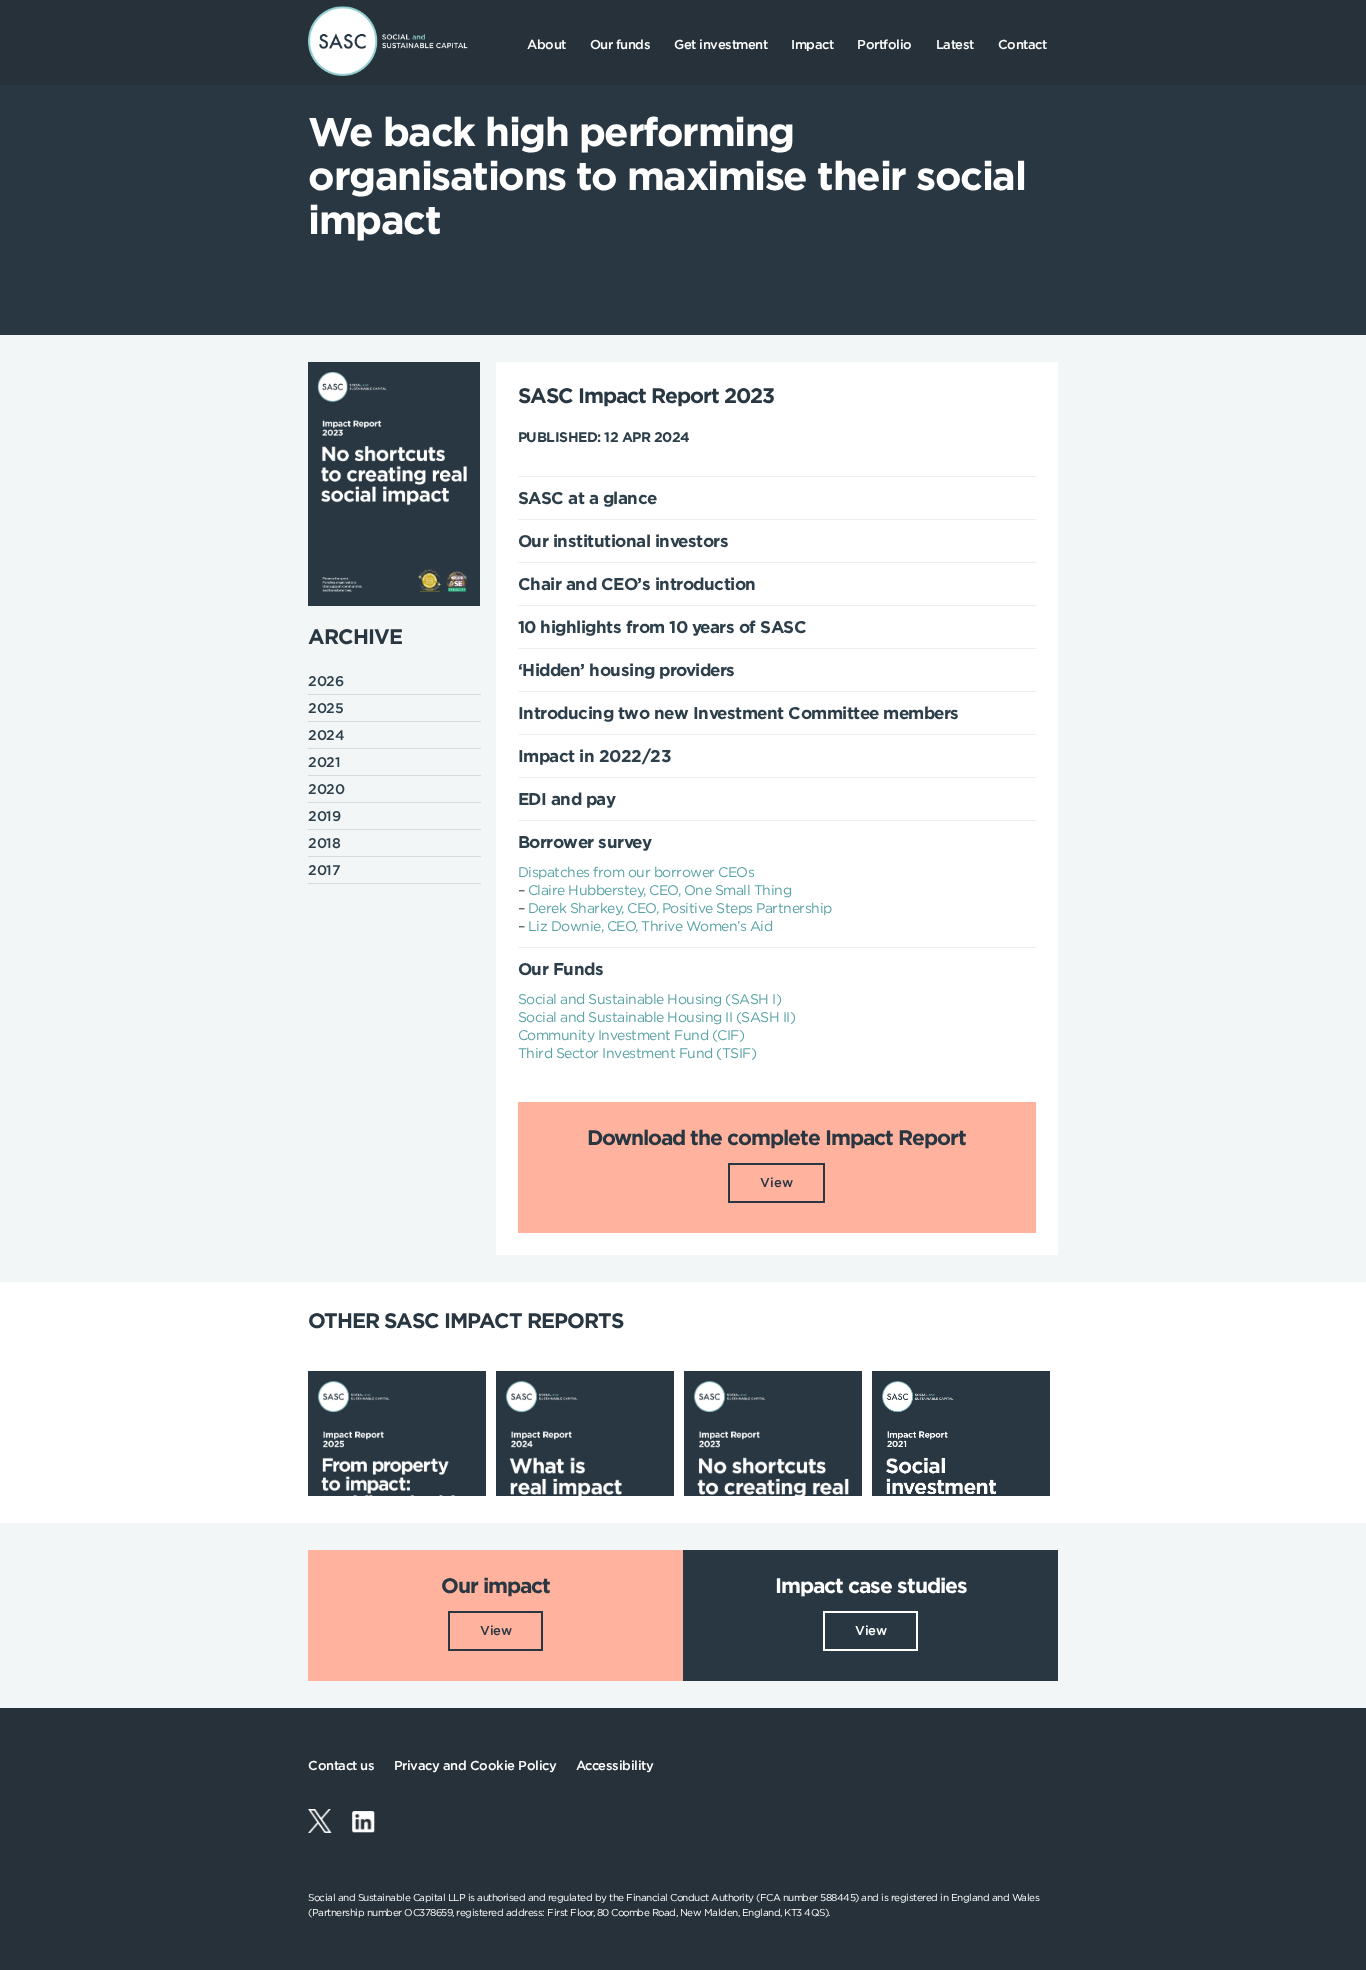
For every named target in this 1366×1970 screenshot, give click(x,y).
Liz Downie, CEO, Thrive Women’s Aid (650, 926)
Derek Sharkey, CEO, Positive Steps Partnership (680, 908)
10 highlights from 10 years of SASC (662, 627)
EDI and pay (567, 799)
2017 (324, 870)
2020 (326, 789)
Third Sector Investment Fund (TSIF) (637, 1053)
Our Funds (561, 969)
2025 (325, 708)
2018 (324, 843)
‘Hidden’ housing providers (626, 670)
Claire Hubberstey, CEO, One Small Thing (660, 890)
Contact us (341, 1765)
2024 (326, 735)
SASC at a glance (587, 498)
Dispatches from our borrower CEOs (636, 872)
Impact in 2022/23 (595, 756)
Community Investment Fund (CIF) (631, 1035)
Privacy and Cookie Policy (475, 1765)
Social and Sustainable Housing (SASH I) (650, 999)
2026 (325, 681)
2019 (324, 816)
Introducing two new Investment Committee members (738, 713)
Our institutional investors (623, 541)
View (776, 1182)
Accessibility (615, 1765)
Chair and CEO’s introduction (637, 584)
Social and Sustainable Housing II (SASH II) (657, 1017)
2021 (324, 762)
